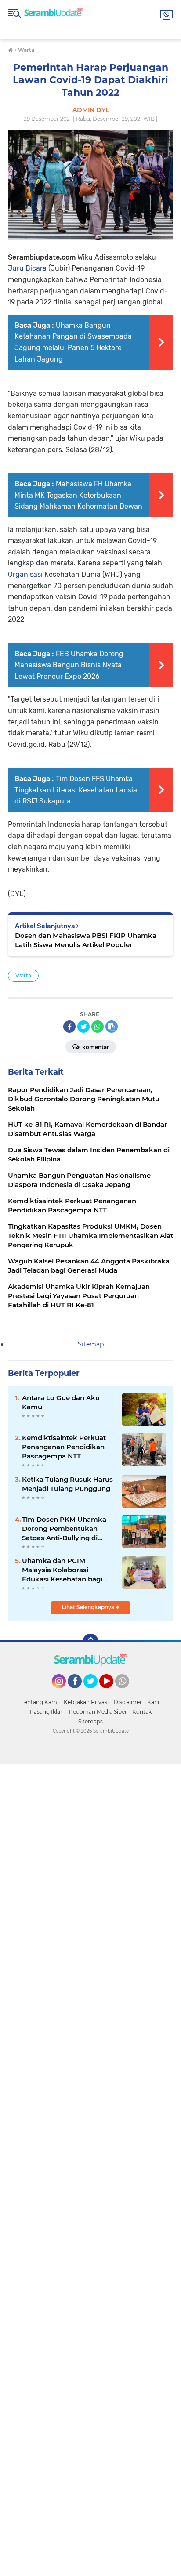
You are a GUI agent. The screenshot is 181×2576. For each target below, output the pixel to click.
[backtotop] (90, 1642)
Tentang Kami (40, 1702)
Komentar (95, 1047)
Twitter (94, 1692)
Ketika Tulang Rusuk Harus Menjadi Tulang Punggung (67, 1484)
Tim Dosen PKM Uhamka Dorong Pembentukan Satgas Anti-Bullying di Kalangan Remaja (64, 1529)
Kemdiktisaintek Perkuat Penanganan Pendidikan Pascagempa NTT (64, 1447)
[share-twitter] (83, 1027)
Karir (154, 1702)
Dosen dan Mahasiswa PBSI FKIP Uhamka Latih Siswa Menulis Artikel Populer (86, 940)
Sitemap (91, 1344)
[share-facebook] (69, 1027)
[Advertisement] (90, 2166)
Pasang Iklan (47, 1712)
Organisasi (25, 574)
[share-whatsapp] (98, 1027)
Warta (23, 975)
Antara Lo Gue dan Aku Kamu (61, 1402)
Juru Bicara (27, 268)
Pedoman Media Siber (98, 1712)
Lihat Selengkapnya (89, 1607)
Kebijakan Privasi (86, 1702)
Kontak (142, 1712)
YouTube (112, 1692)
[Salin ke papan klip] (112, 1027)
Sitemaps (90, 1721)
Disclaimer (128, 1702)
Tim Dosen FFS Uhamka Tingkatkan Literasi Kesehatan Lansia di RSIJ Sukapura (76, 790)
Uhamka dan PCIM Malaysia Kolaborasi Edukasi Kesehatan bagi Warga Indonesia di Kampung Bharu (62, 1570)
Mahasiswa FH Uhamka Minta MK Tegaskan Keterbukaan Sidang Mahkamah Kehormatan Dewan (78, 495)
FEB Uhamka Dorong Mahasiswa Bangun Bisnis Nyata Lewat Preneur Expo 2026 (69, 665)
